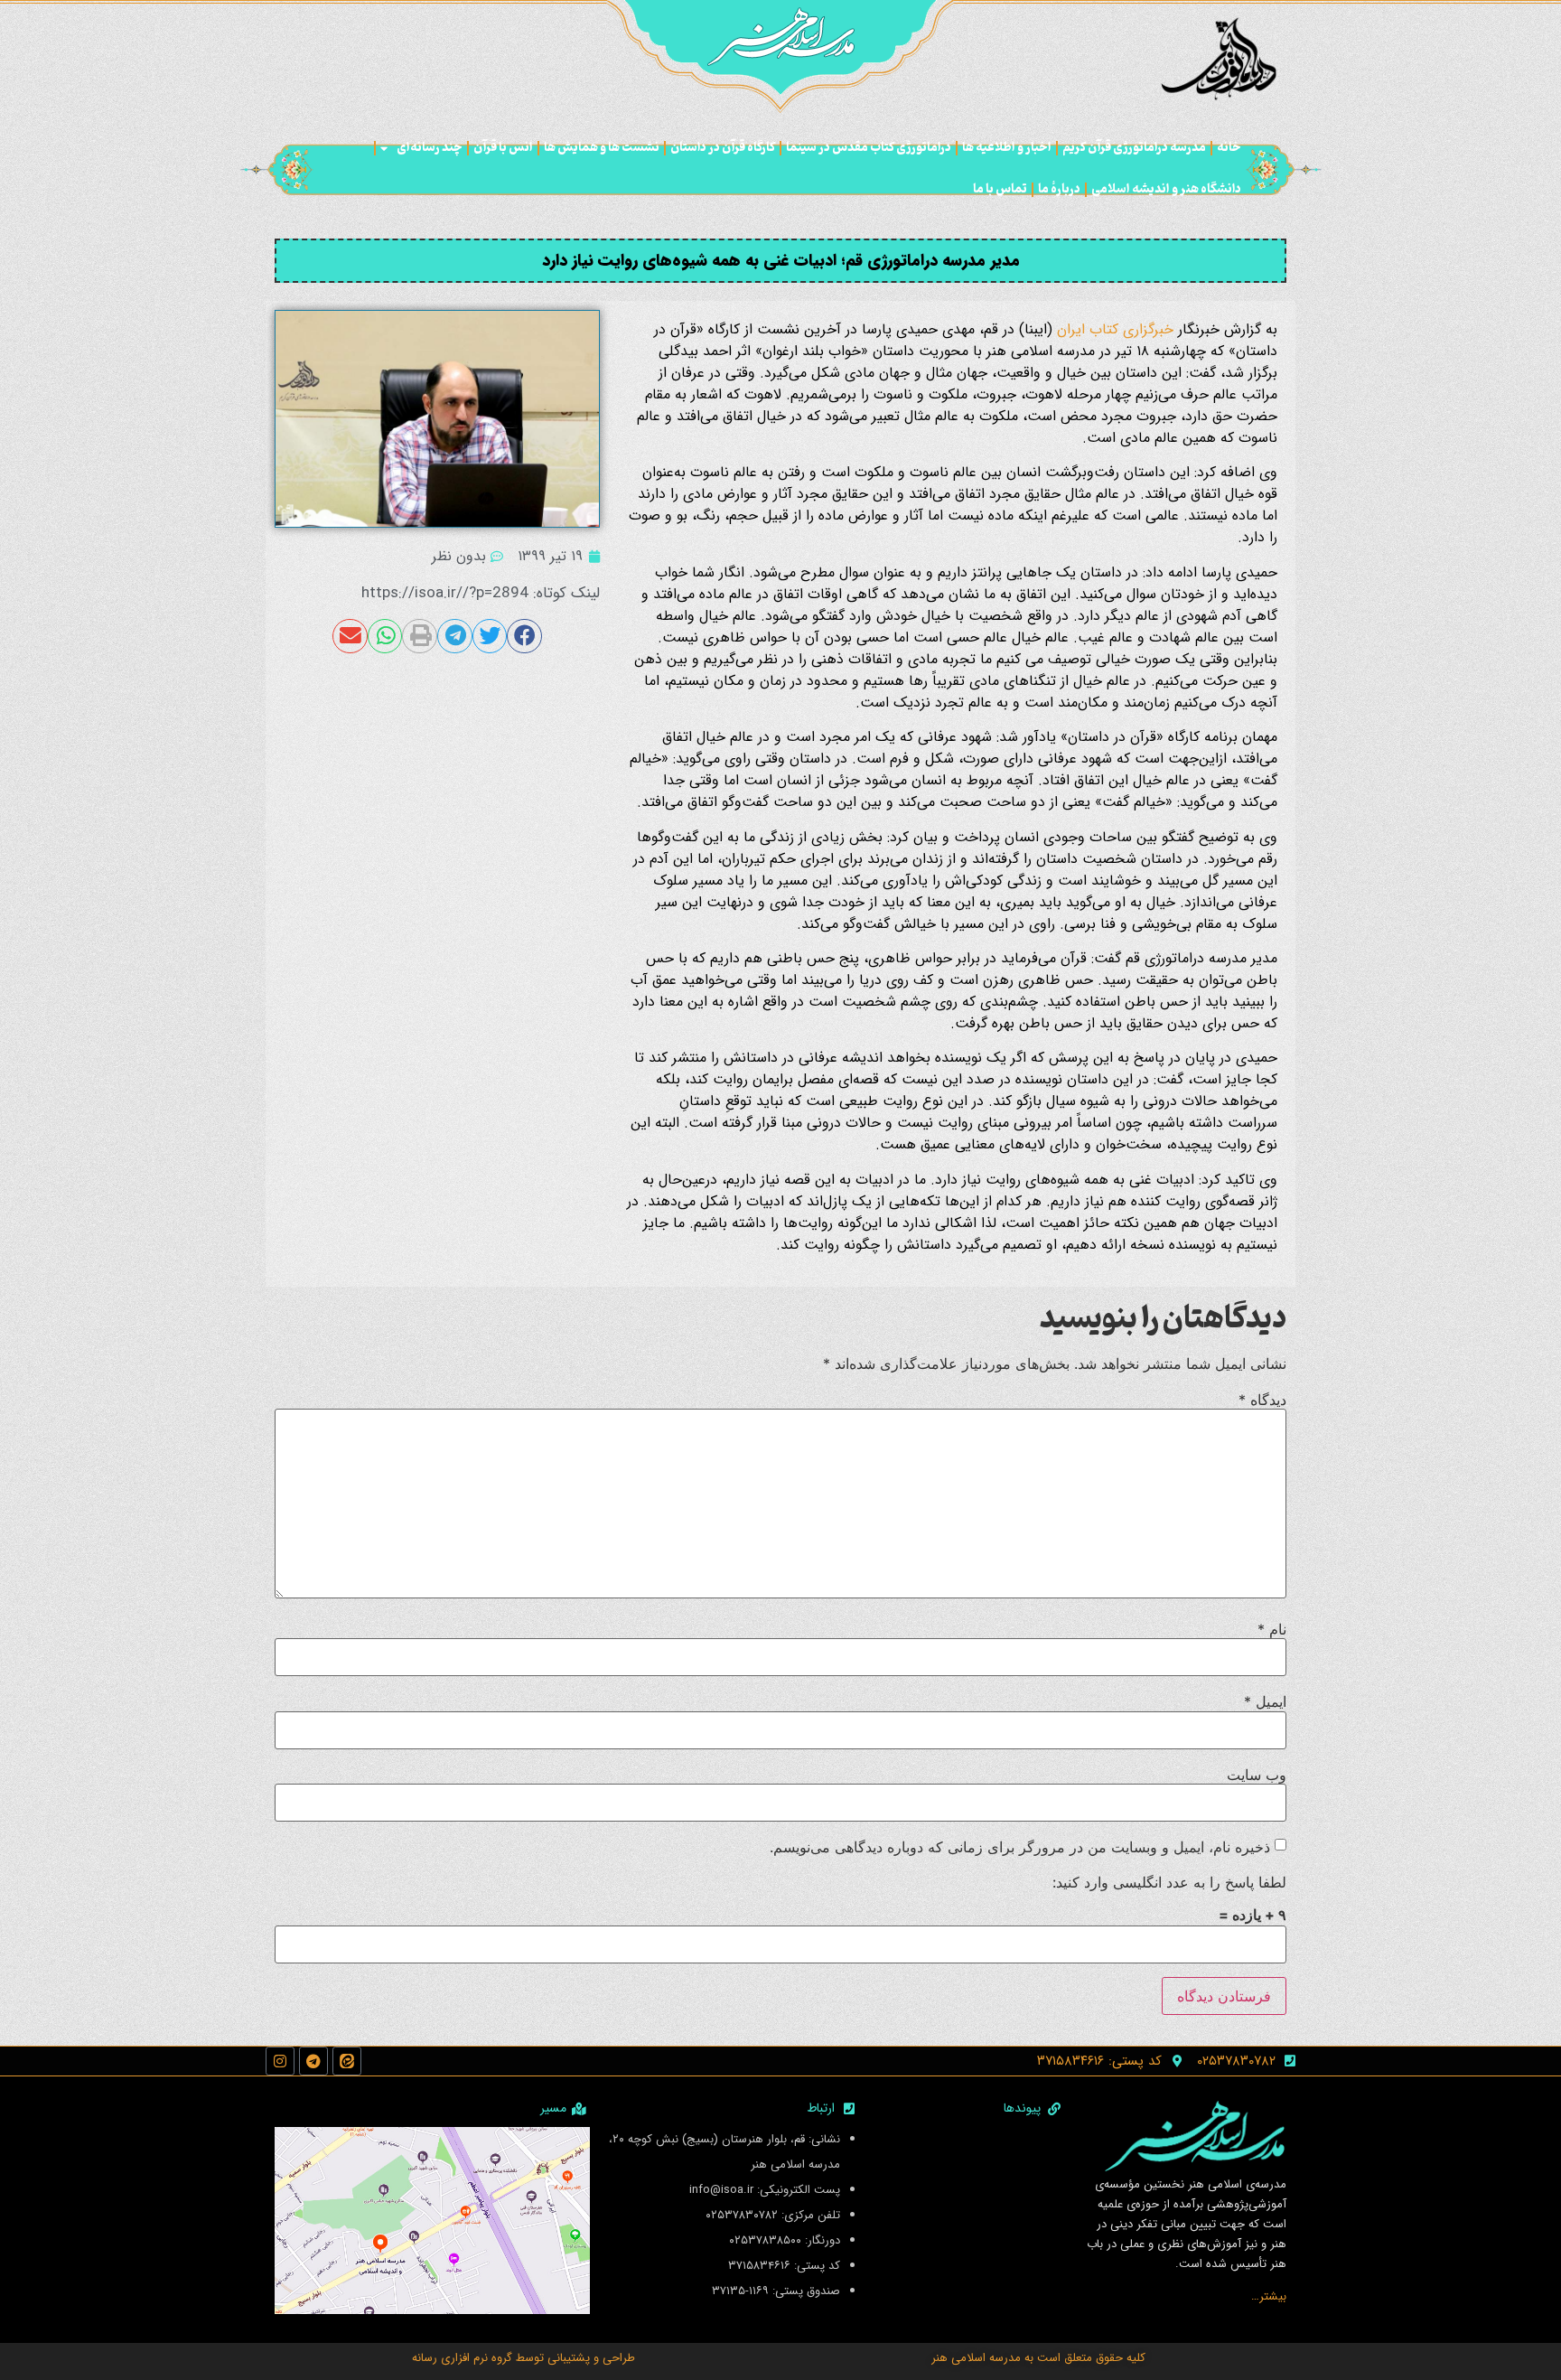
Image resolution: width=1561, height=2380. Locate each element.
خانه (1229, 148)
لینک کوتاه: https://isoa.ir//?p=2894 (481, 593)
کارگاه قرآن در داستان (723, 148)
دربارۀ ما (1059, 189)
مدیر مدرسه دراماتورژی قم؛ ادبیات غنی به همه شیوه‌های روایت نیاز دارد (781, 260)
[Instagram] (280, 2061)
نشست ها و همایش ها (602, 148)
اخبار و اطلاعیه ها (1007, 148)
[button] (524, 636)
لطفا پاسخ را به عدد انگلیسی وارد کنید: (1169, 1882)
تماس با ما (1000, 189)
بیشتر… (1269, 2296)
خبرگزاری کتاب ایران (1115, 329)
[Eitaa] (347, 2061)
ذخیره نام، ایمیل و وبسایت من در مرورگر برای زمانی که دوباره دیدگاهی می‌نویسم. (1020, 1847)
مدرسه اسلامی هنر (976, 2358)
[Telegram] (313, 2061)
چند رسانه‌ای (430, 148)
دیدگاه (1262, 1400)
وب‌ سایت (1257, 1775)
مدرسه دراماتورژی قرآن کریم (1134, 148)
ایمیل (1265, 1701)
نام (1272, 1629)
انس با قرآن (503, 148)
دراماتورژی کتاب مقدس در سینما (869, 148)
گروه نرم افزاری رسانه (462, 2358)
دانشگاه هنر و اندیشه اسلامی (1166, 189)
